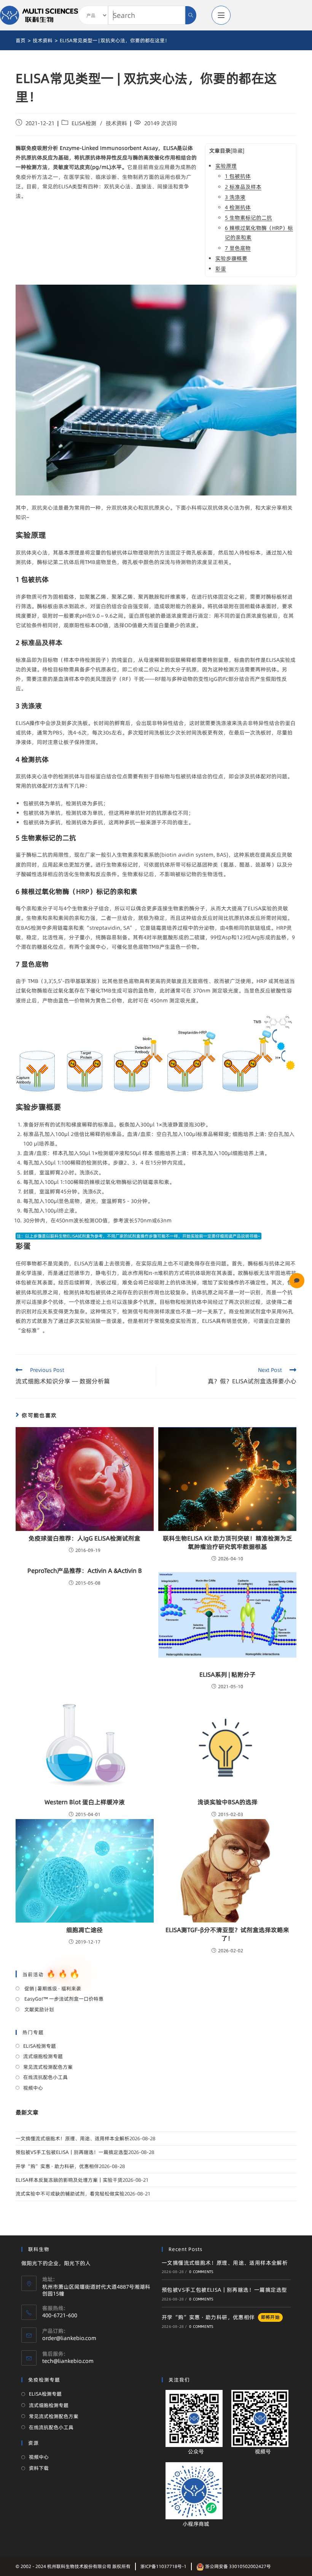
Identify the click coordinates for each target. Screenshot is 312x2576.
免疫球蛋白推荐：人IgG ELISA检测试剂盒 (84, 1538)
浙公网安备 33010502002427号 (237, 2566)
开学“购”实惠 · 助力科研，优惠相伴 (57, 2166)
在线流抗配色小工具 (45, 2077)
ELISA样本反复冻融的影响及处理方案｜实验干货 (69, 2180)
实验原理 (226, 166)
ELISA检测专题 (40, 2046)
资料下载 (39, 2468)
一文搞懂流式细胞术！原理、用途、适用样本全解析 (72, 2138)
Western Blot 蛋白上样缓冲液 (85, 1802)
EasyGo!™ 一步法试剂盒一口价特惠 (63, 1999)
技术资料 (116, 123)
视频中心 (33, 2088)
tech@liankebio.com (68, 2361)
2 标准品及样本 (243, 187)
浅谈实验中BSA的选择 (228, 1802)
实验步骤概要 (231, 258)
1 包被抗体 (238, 176)
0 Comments (201, 2272)
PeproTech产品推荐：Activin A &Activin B (85, 1571)
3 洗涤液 (235, 197)
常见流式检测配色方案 (48, 2067)
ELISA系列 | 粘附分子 (228, 1674)
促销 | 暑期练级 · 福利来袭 (52, 1988)
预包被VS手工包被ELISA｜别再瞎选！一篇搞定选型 (72, 2152)
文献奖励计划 (39, 2009)
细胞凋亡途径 (84, 1930)
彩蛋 (221, 269)
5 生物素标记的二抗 (248, 218)
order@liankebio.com (69, 2338)
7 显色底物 (238, 248)
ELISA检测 (84, 123)
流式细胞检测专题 (43, 2056)
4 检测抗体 (238, 207)
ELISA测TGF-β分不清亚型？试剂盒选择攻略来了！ (227, 1934)
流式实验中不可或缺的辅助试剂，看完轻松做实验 (70, 2194)
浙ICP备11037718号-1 (163, 2566)
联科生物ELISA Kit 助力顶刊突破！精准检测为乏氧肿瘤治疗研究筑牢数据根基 (228, 1542)
